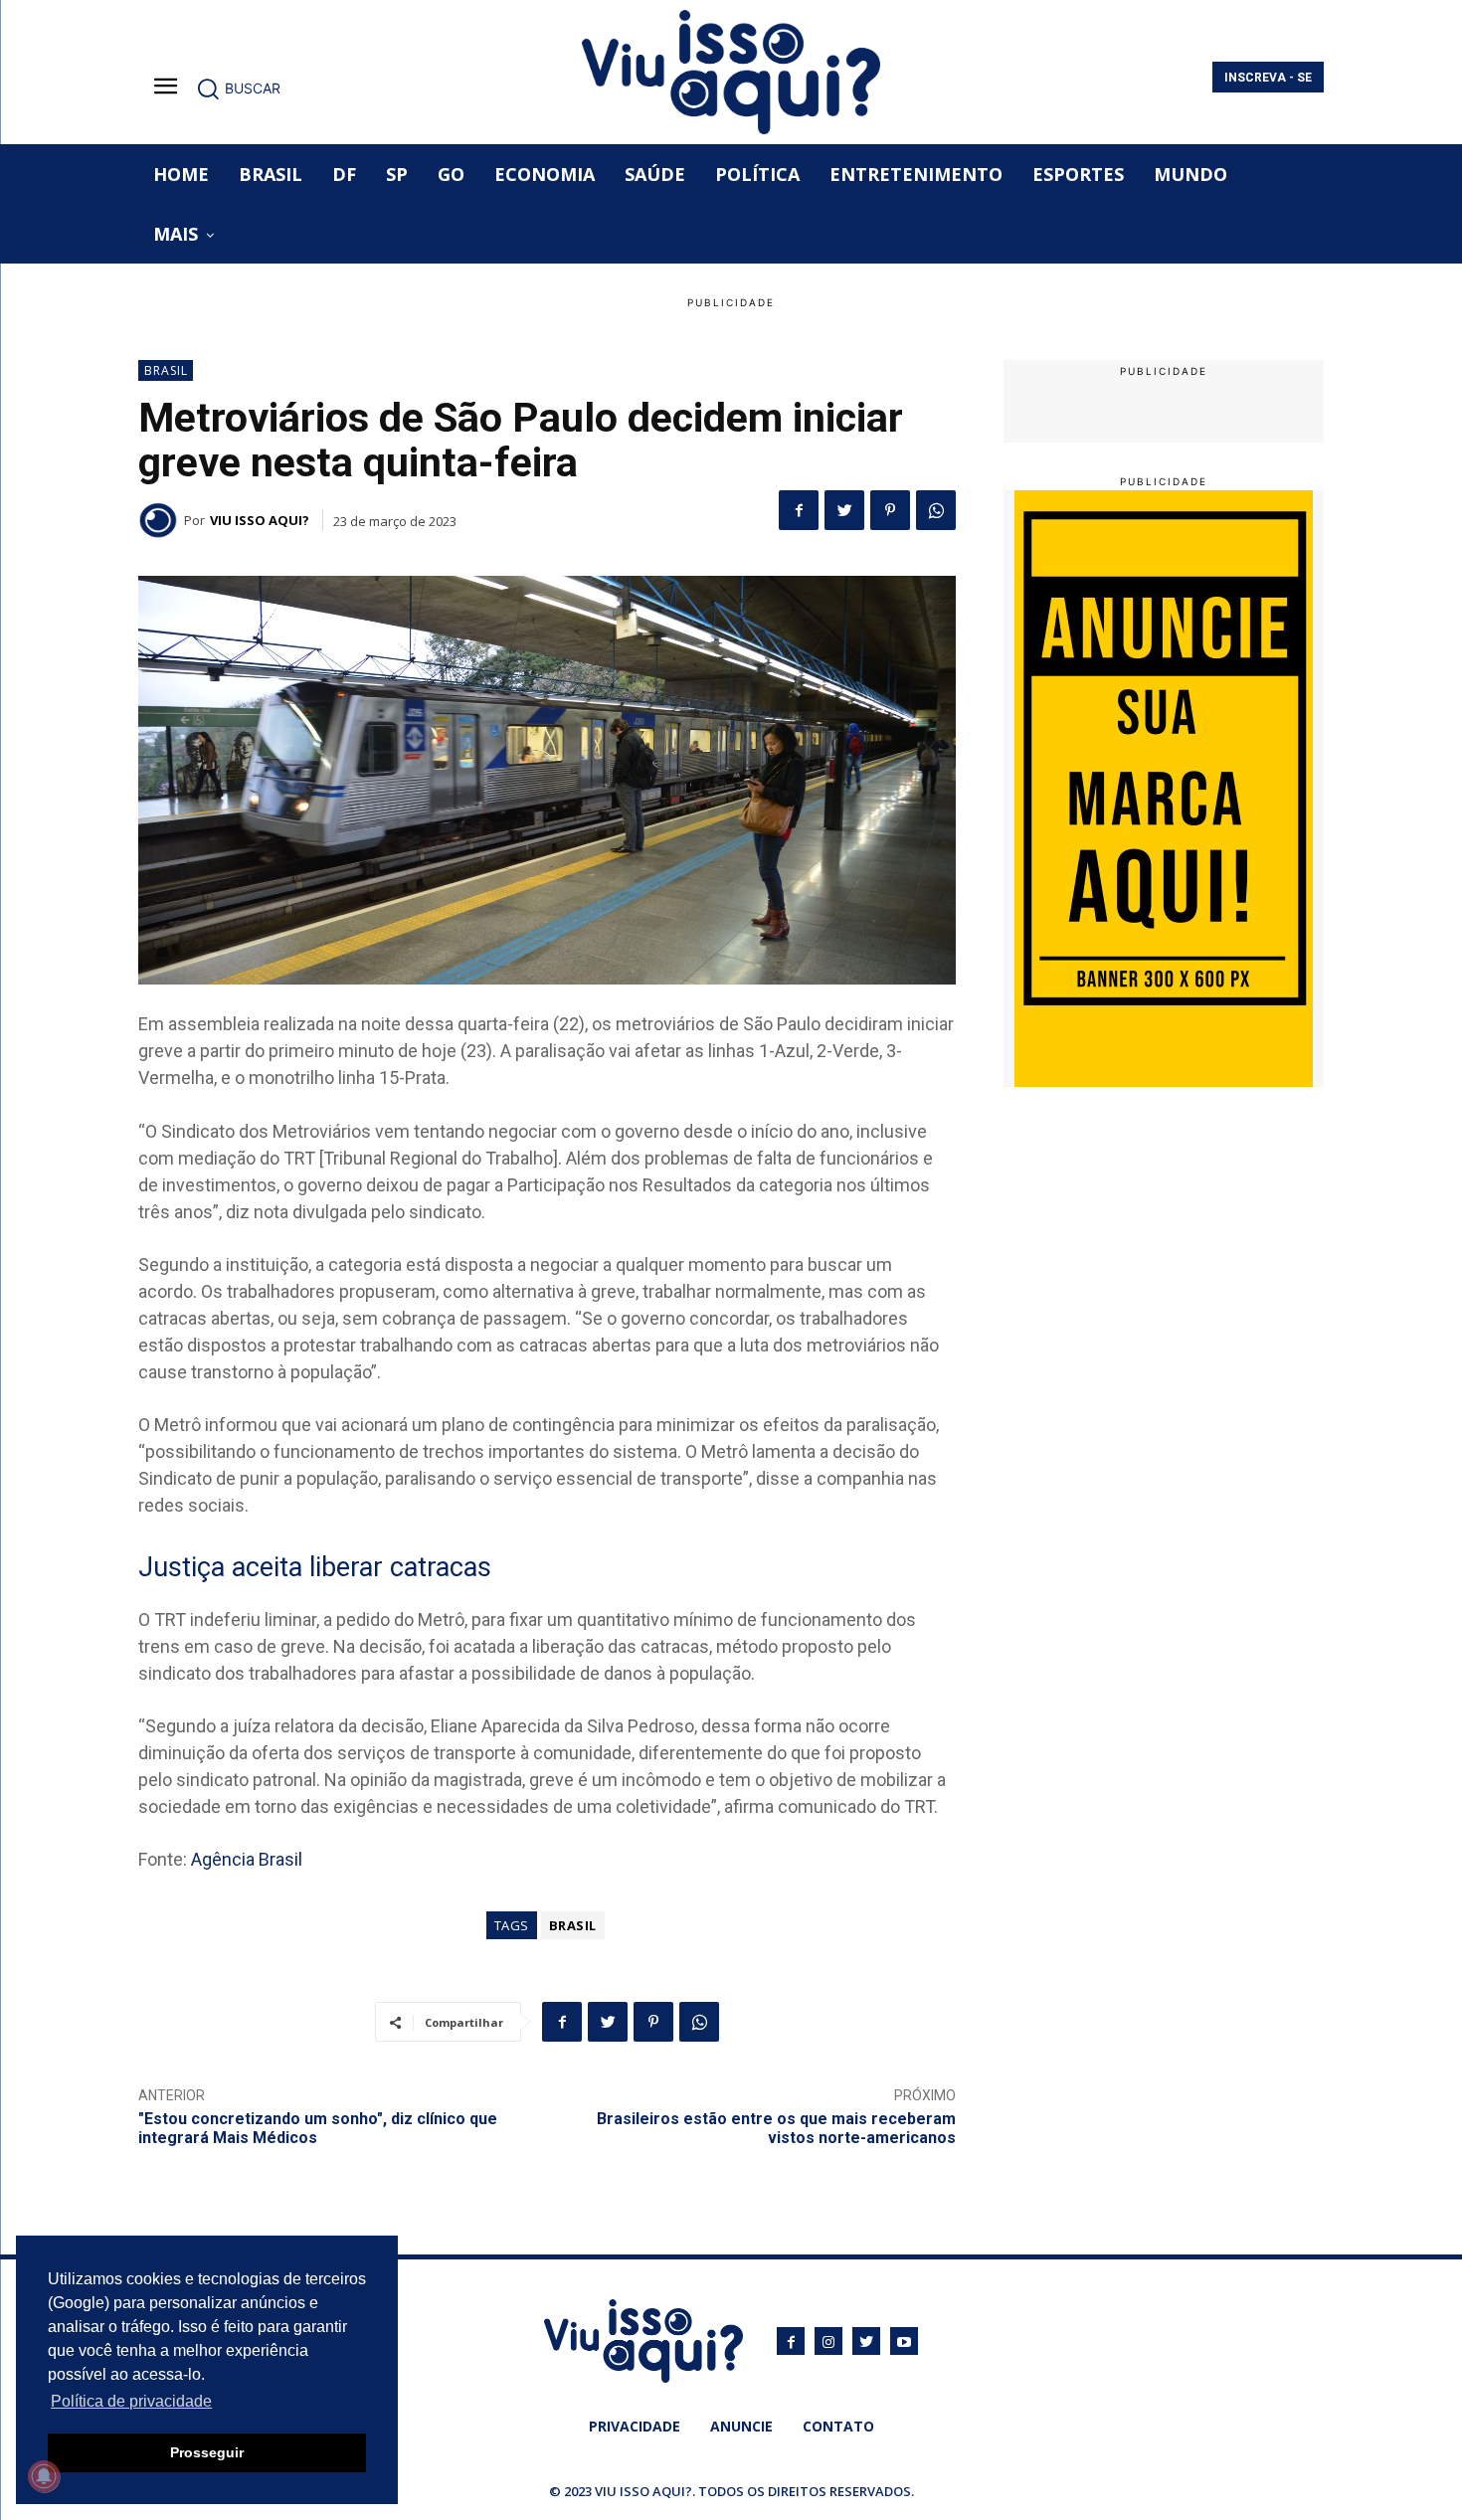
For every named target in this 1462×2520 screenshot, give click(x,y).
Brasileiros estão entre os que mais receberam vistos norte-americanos (776, 2128)
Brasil (166, 370)
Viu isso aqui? (260, 520)
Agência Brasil (247, 1859)
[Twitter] (844, 510)
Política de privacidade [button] (131, 2401)
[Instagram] (828, 2341)
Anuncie (741, 2426)
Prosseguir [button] (207, 2452)
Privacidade (635, 2426)
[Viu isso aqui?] (161, 520)
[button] (238, 89)
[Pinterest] (890, 510)
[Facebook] (799, 510)
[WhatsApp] (936, 510)
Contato (838, 2426)
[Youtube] (904, 2341)
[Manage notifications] (44, 2476)
